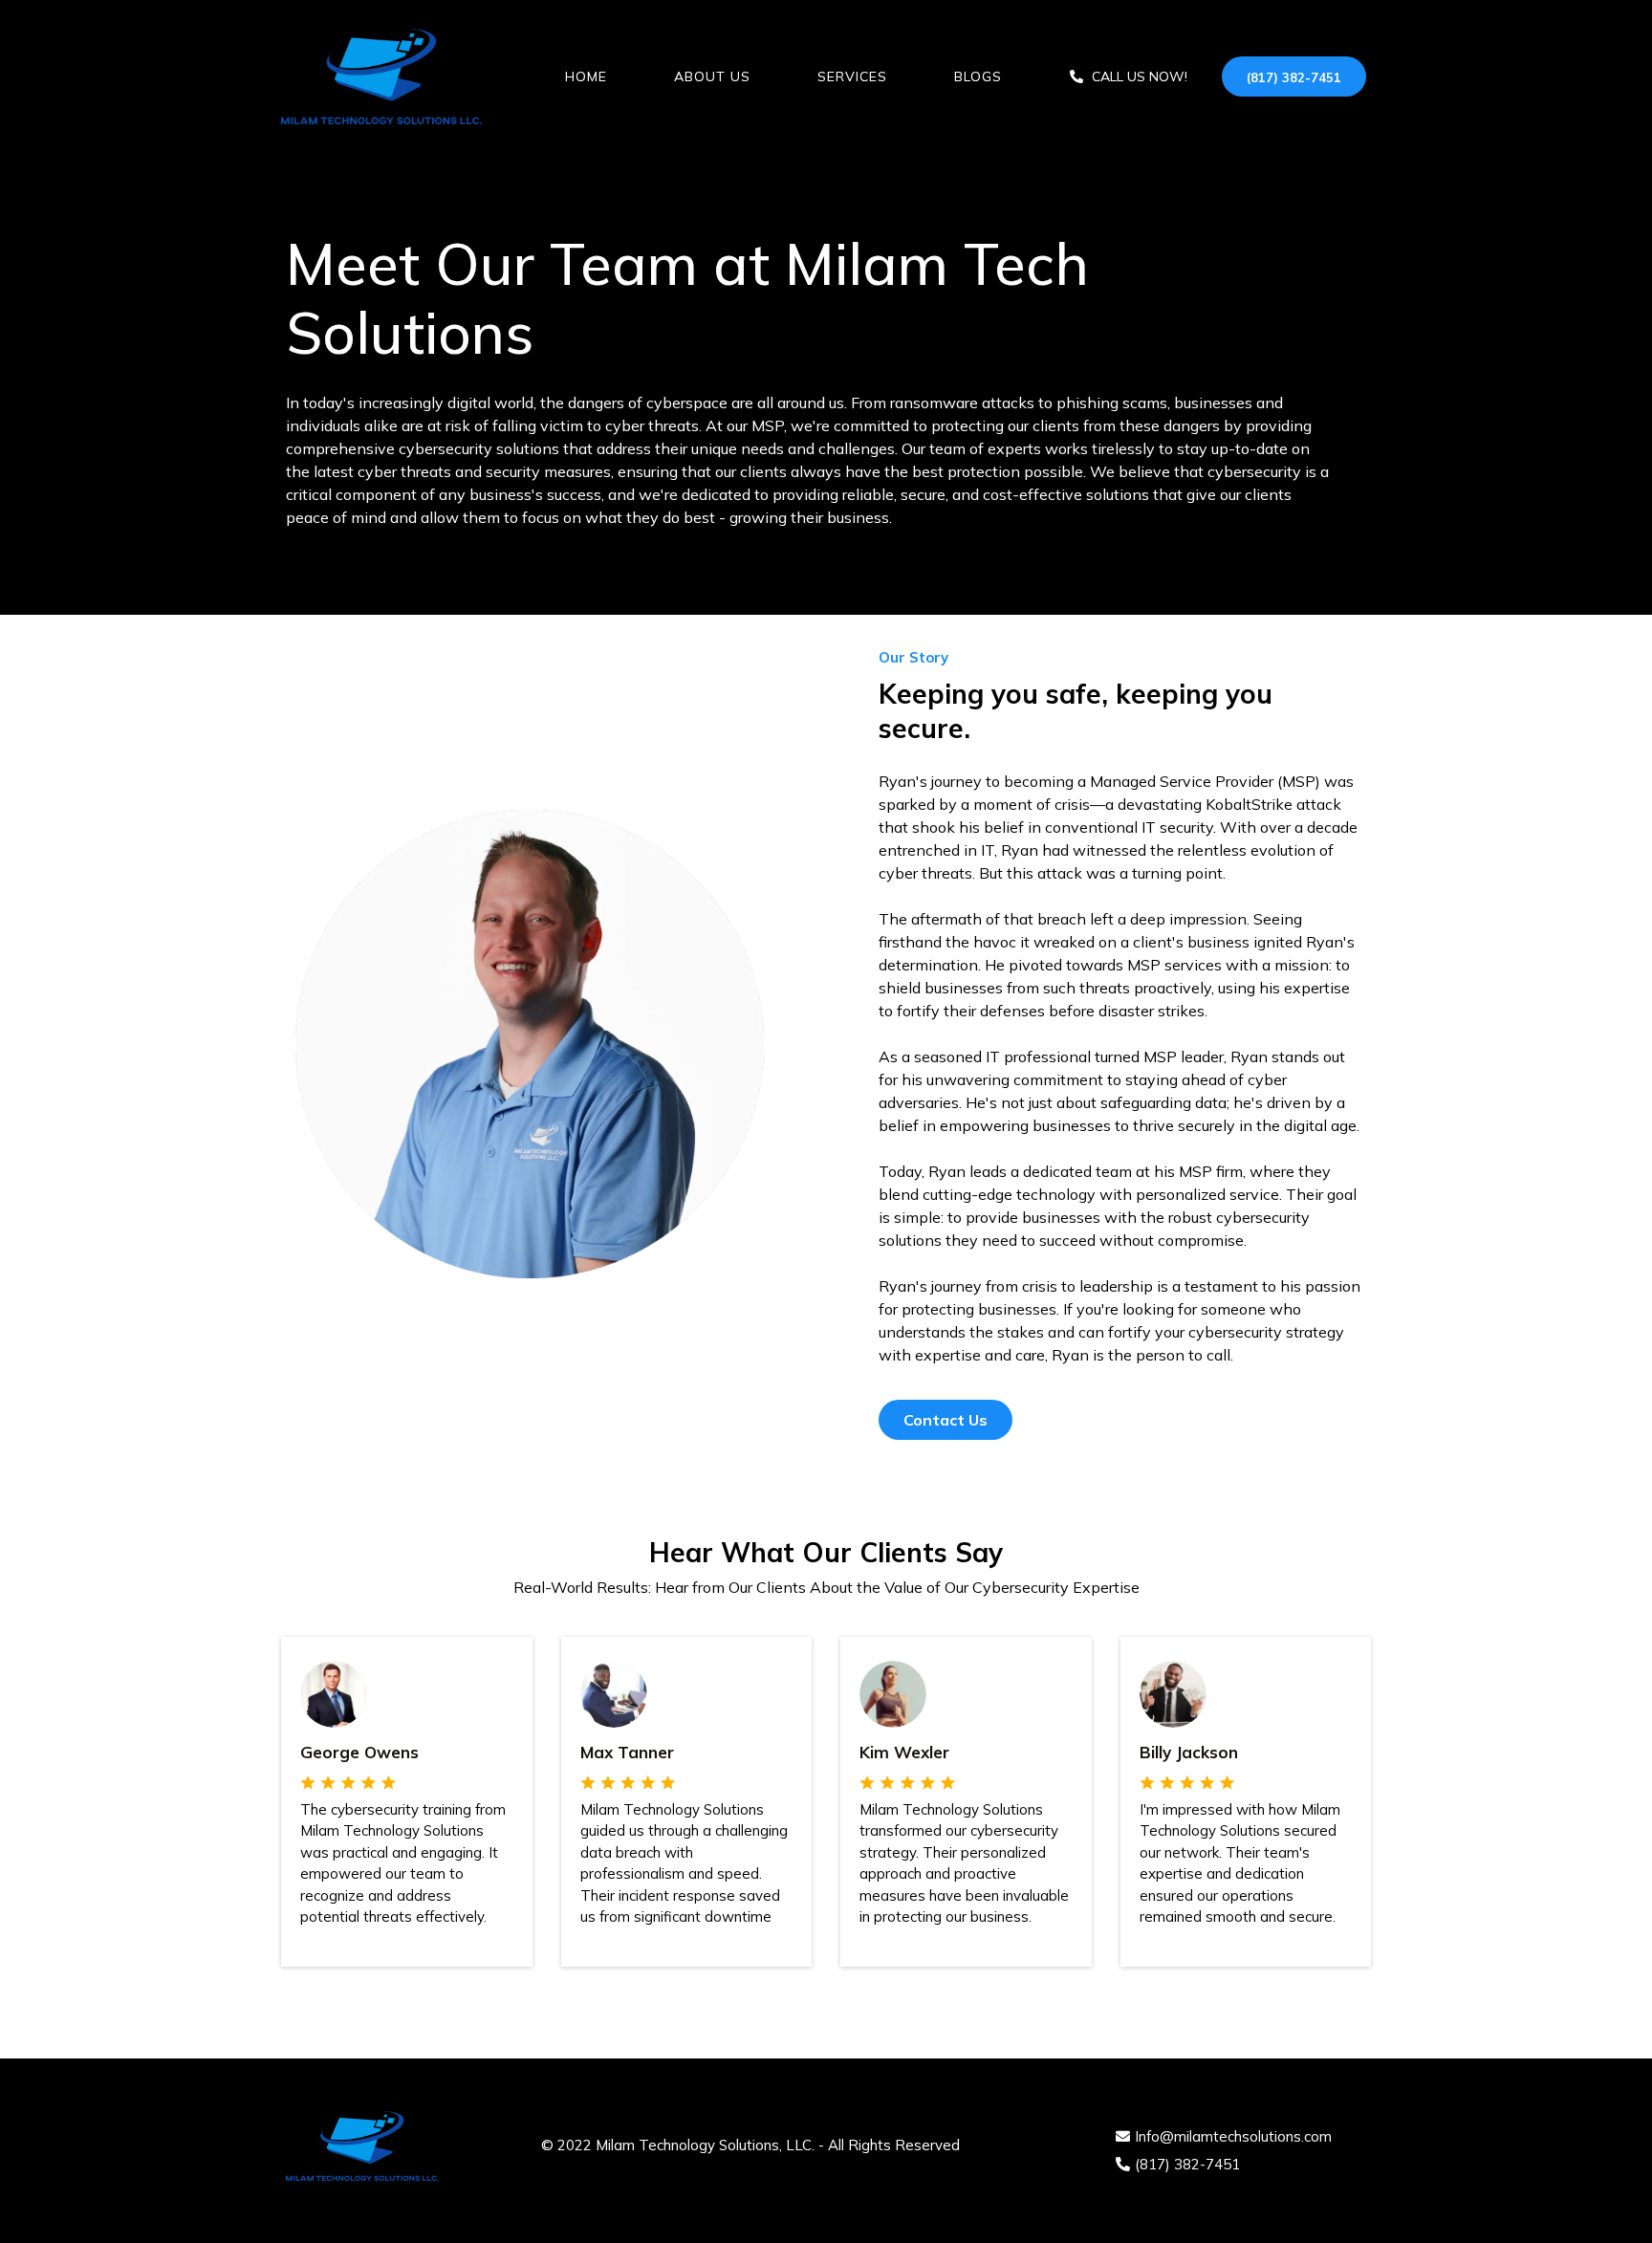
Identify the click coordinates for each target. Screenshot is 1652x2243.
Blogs (978, 76)
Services (852, 76)
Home (586, 76)
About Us (712, 76)
